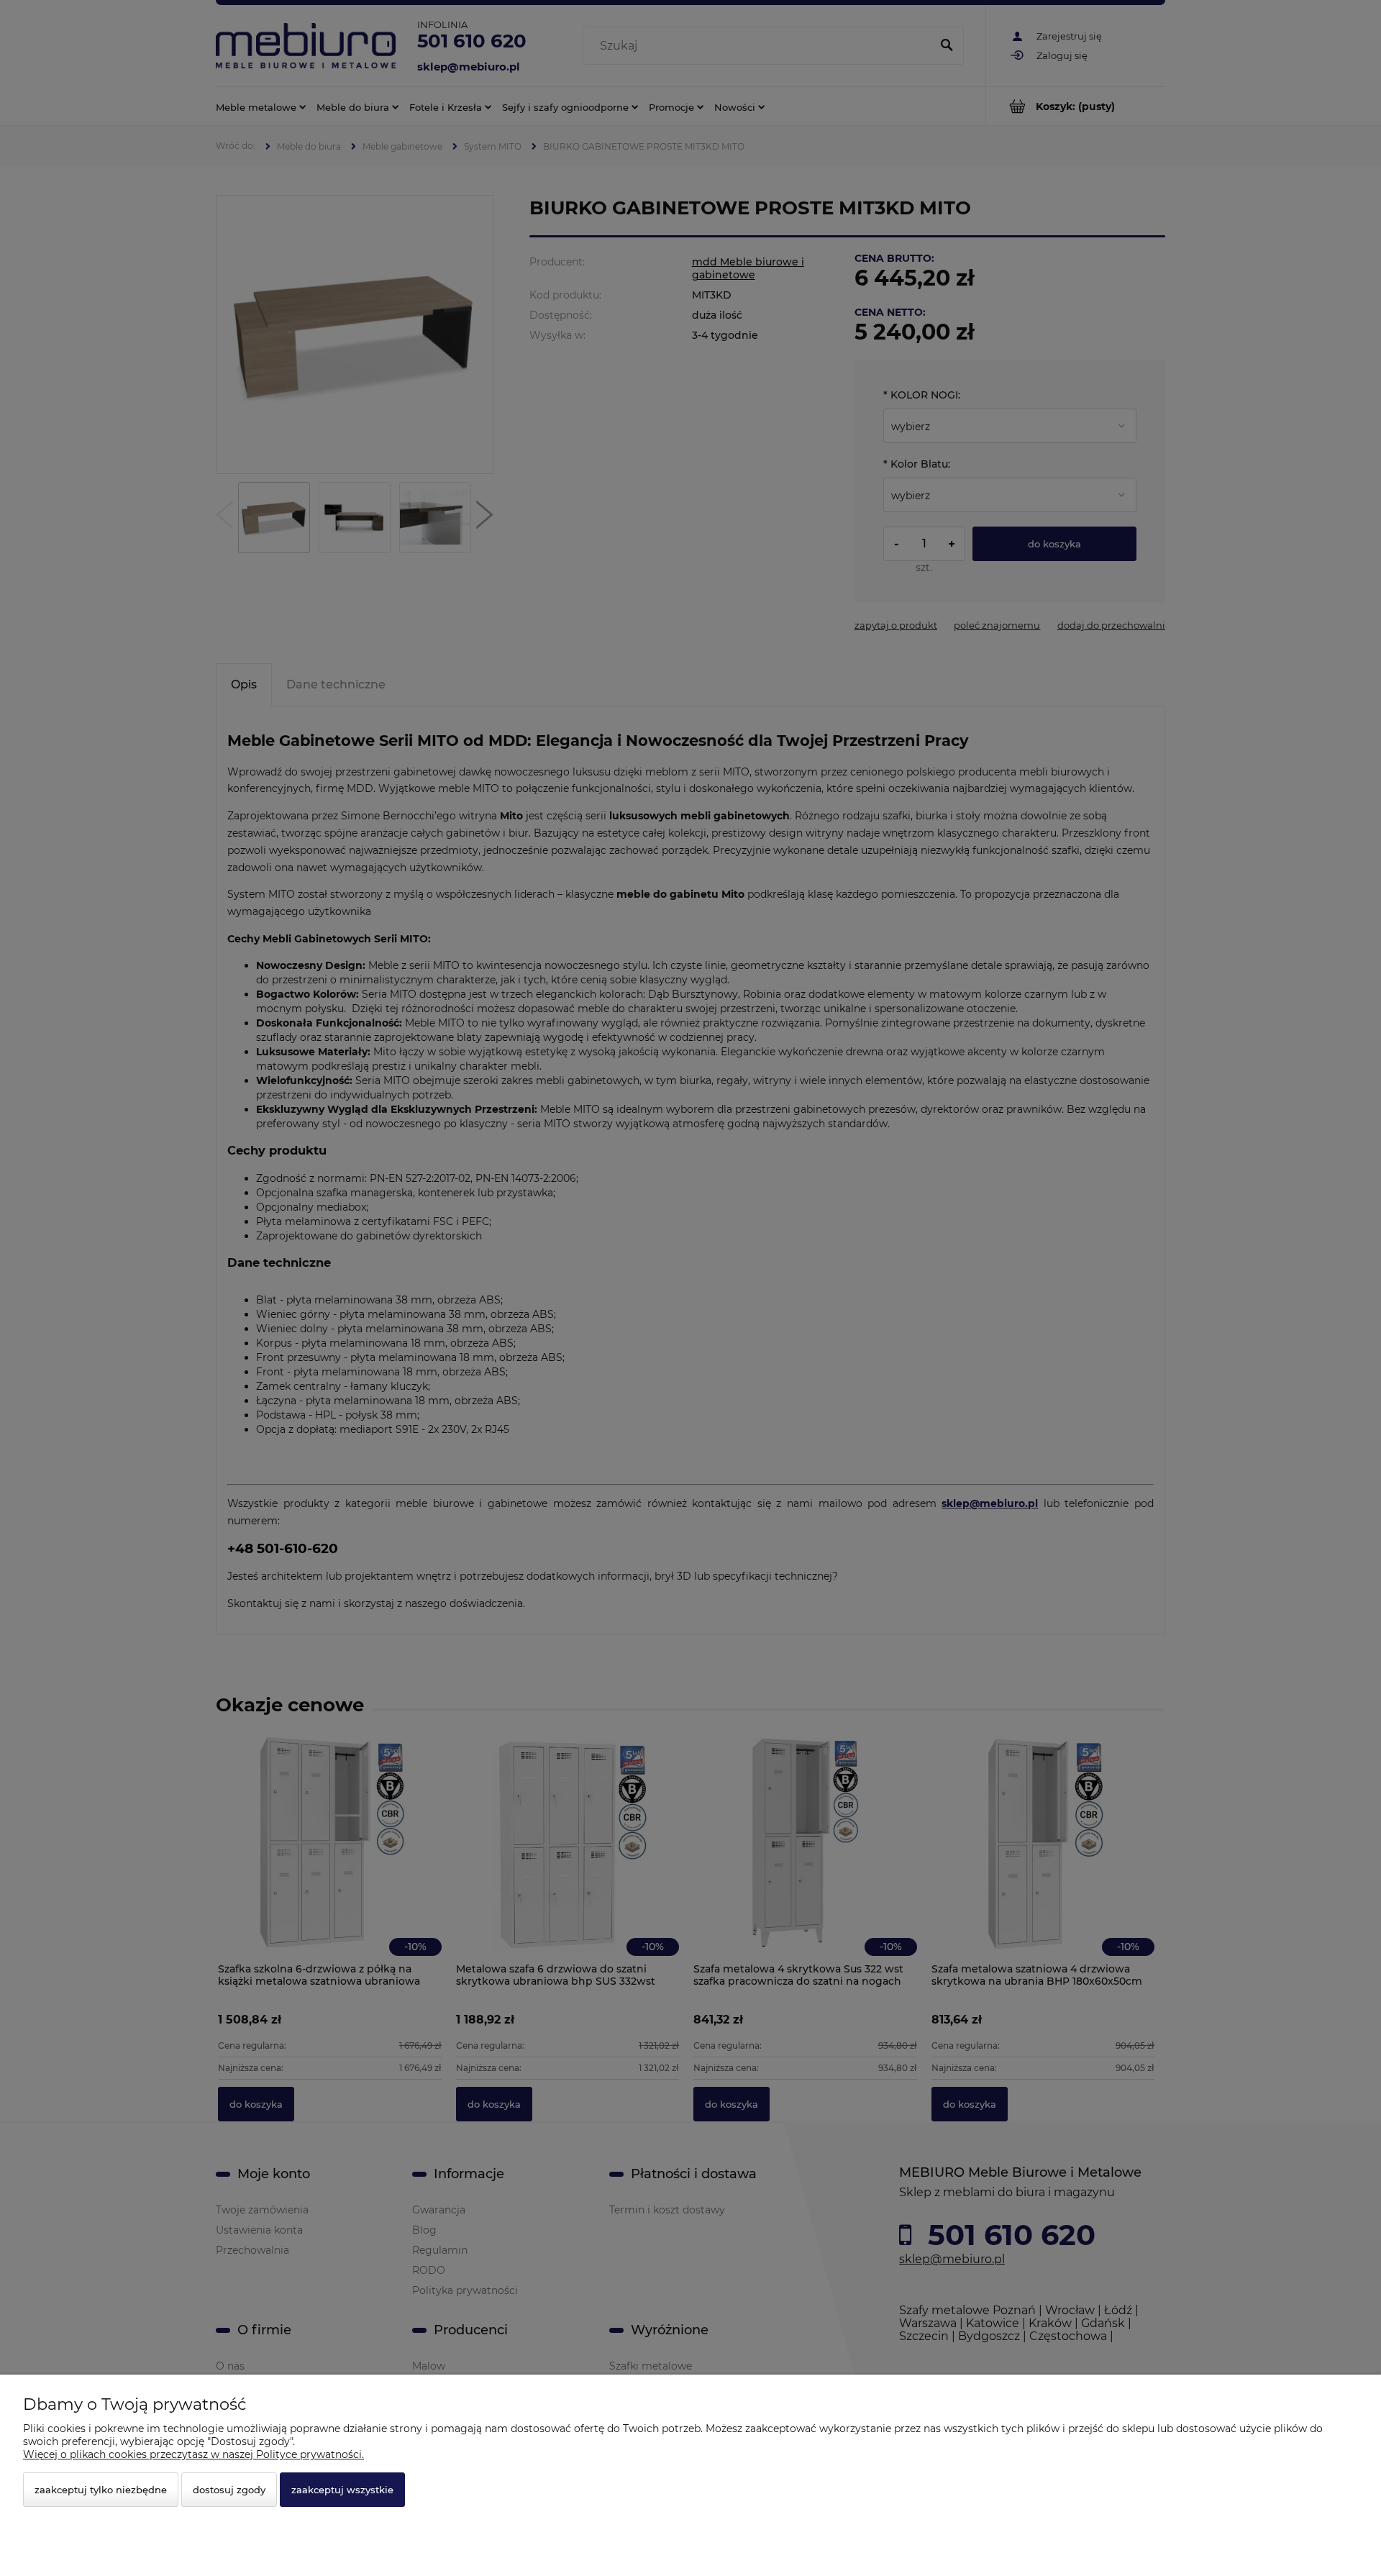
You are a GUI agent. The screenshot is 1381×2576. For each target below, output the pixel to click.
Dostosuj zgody (229, 2490)
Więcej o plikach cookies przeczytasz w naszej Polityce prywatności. (193, 2454)
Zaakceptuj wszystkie (342, 2490)
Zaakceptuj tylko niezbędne (101, 2490)
